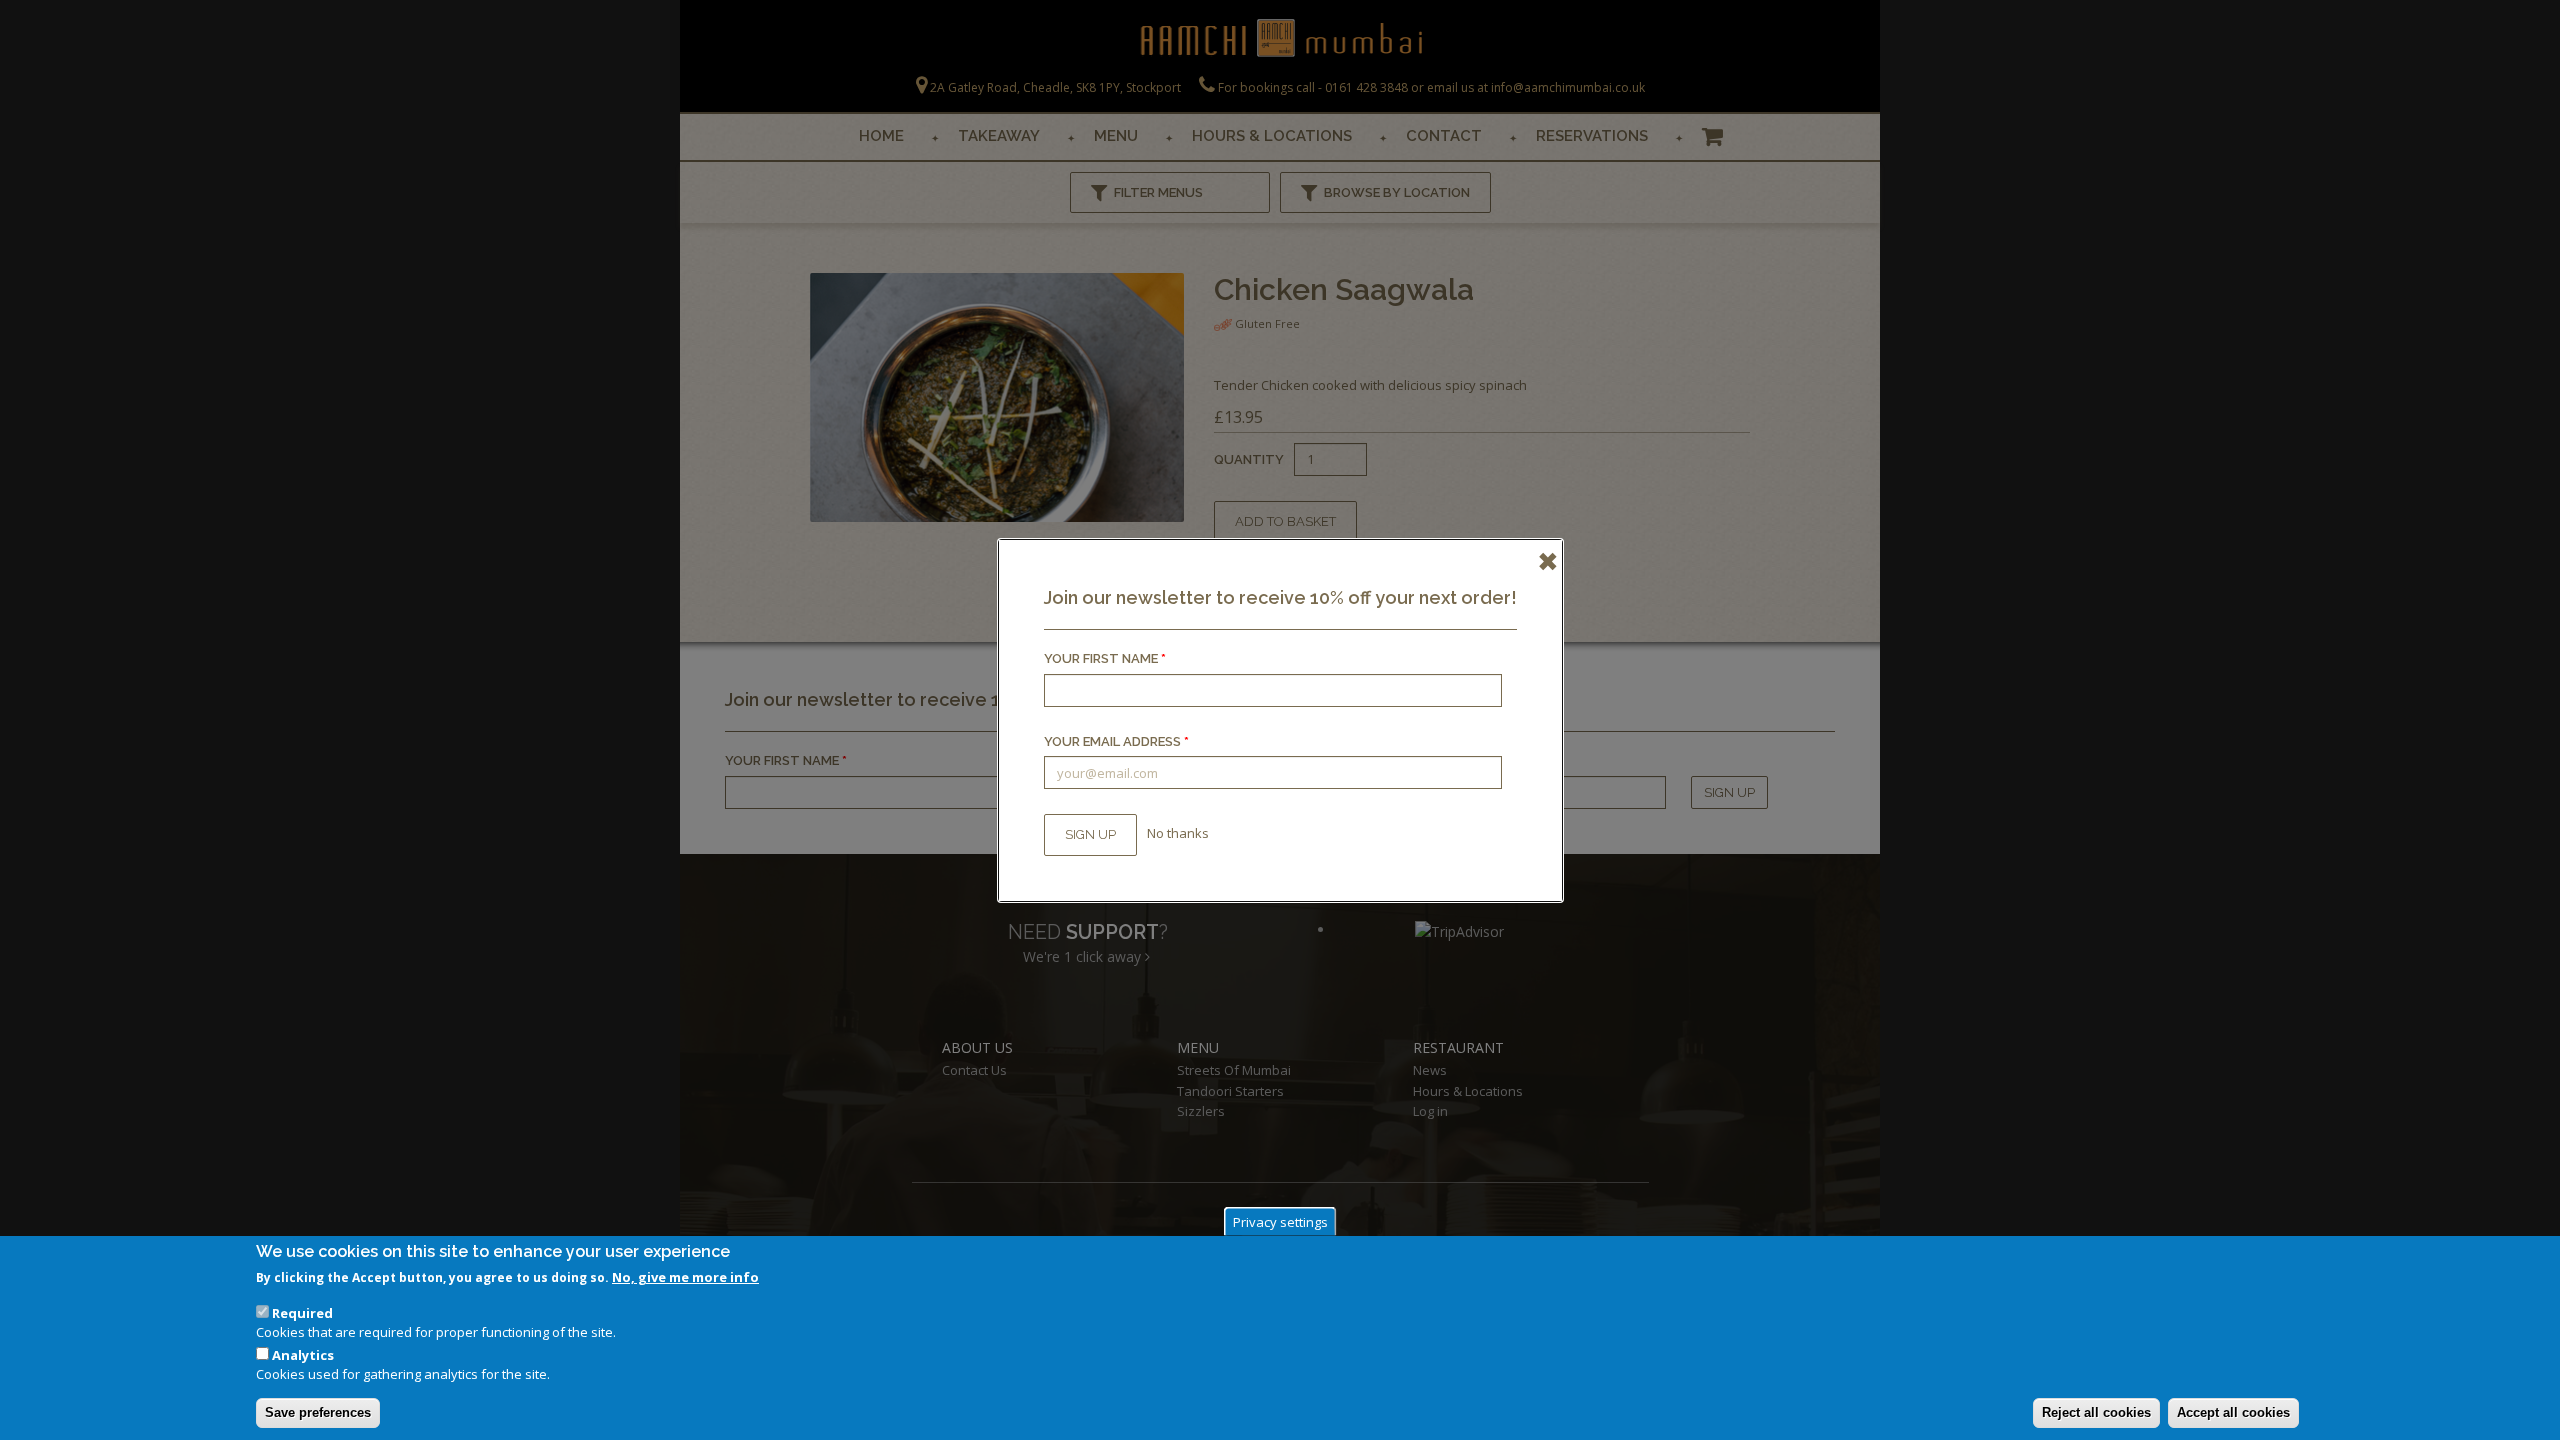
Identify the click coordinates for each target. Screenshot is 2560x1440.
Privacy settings (1280, 1221)
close (1542, 560)
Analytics (303, 1355)
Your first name (1105, 658)
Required (302, 1313)
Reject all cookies (2096, 1412)
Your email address (1116, 741)
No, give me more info (685, 1277)
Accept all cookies (2233, 1412)
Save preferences (318, 1412)
